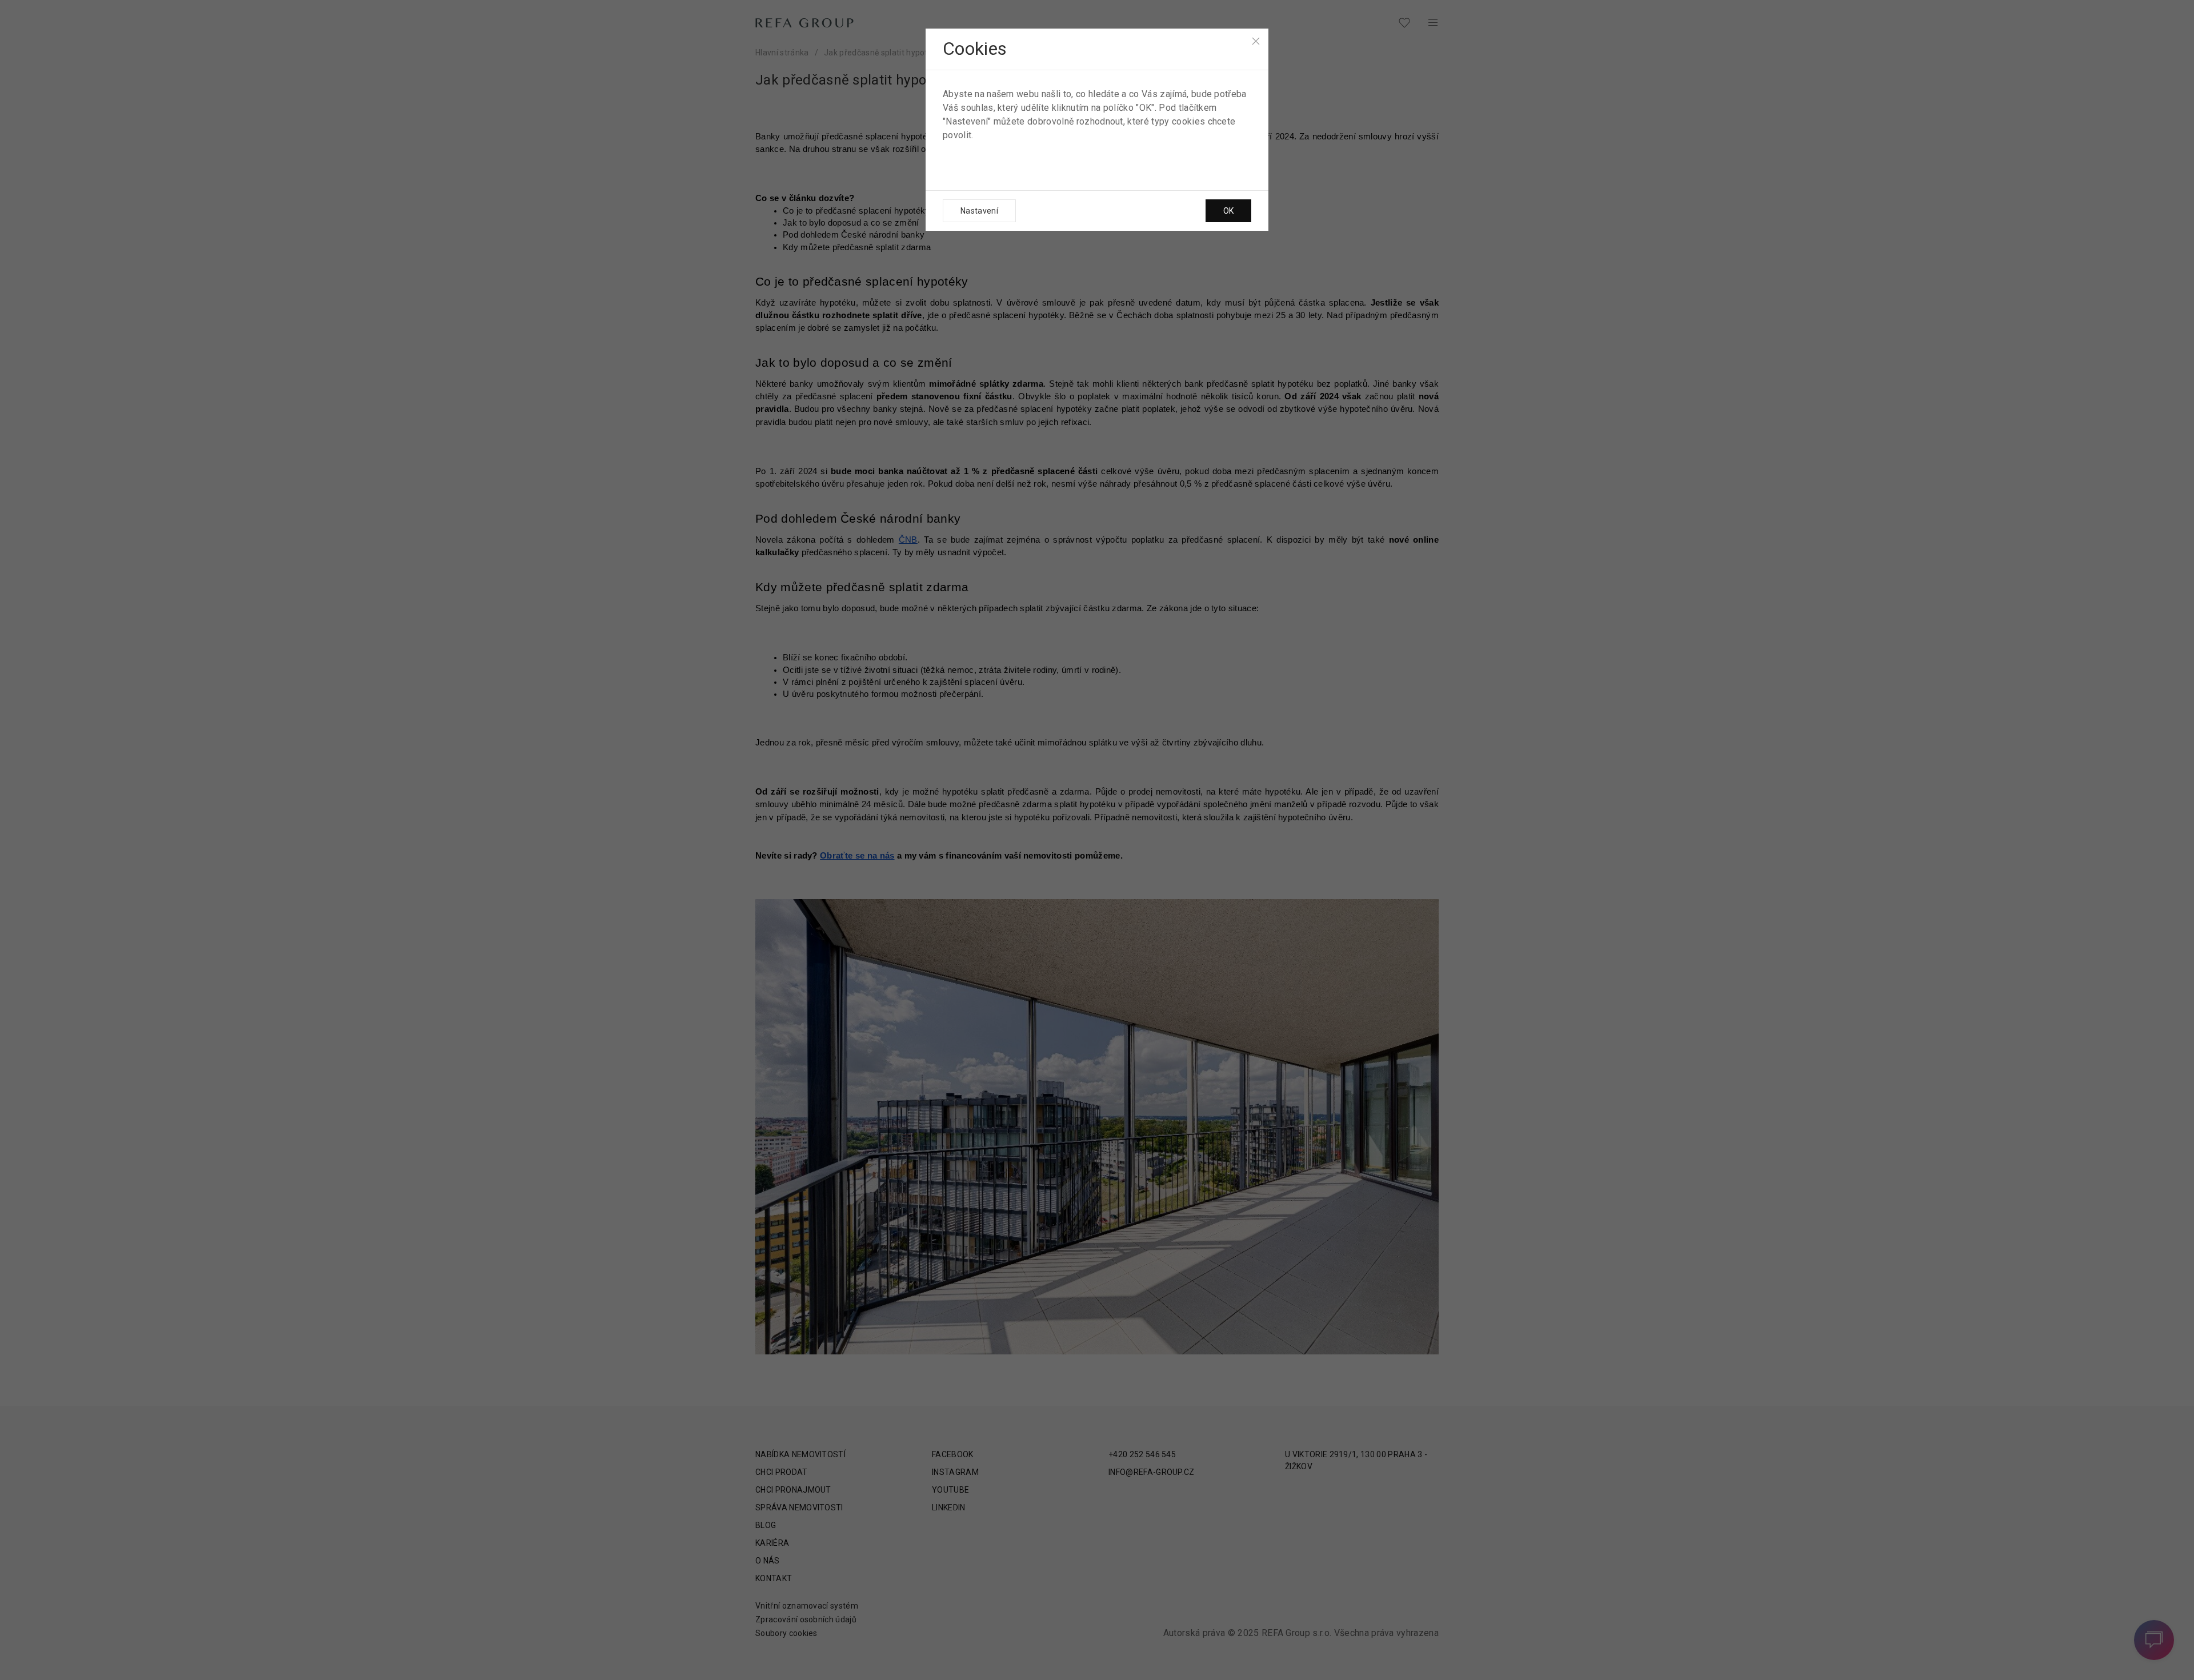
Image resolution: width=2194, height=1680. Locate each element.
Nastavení (979, 211)
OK (1228, 211)
